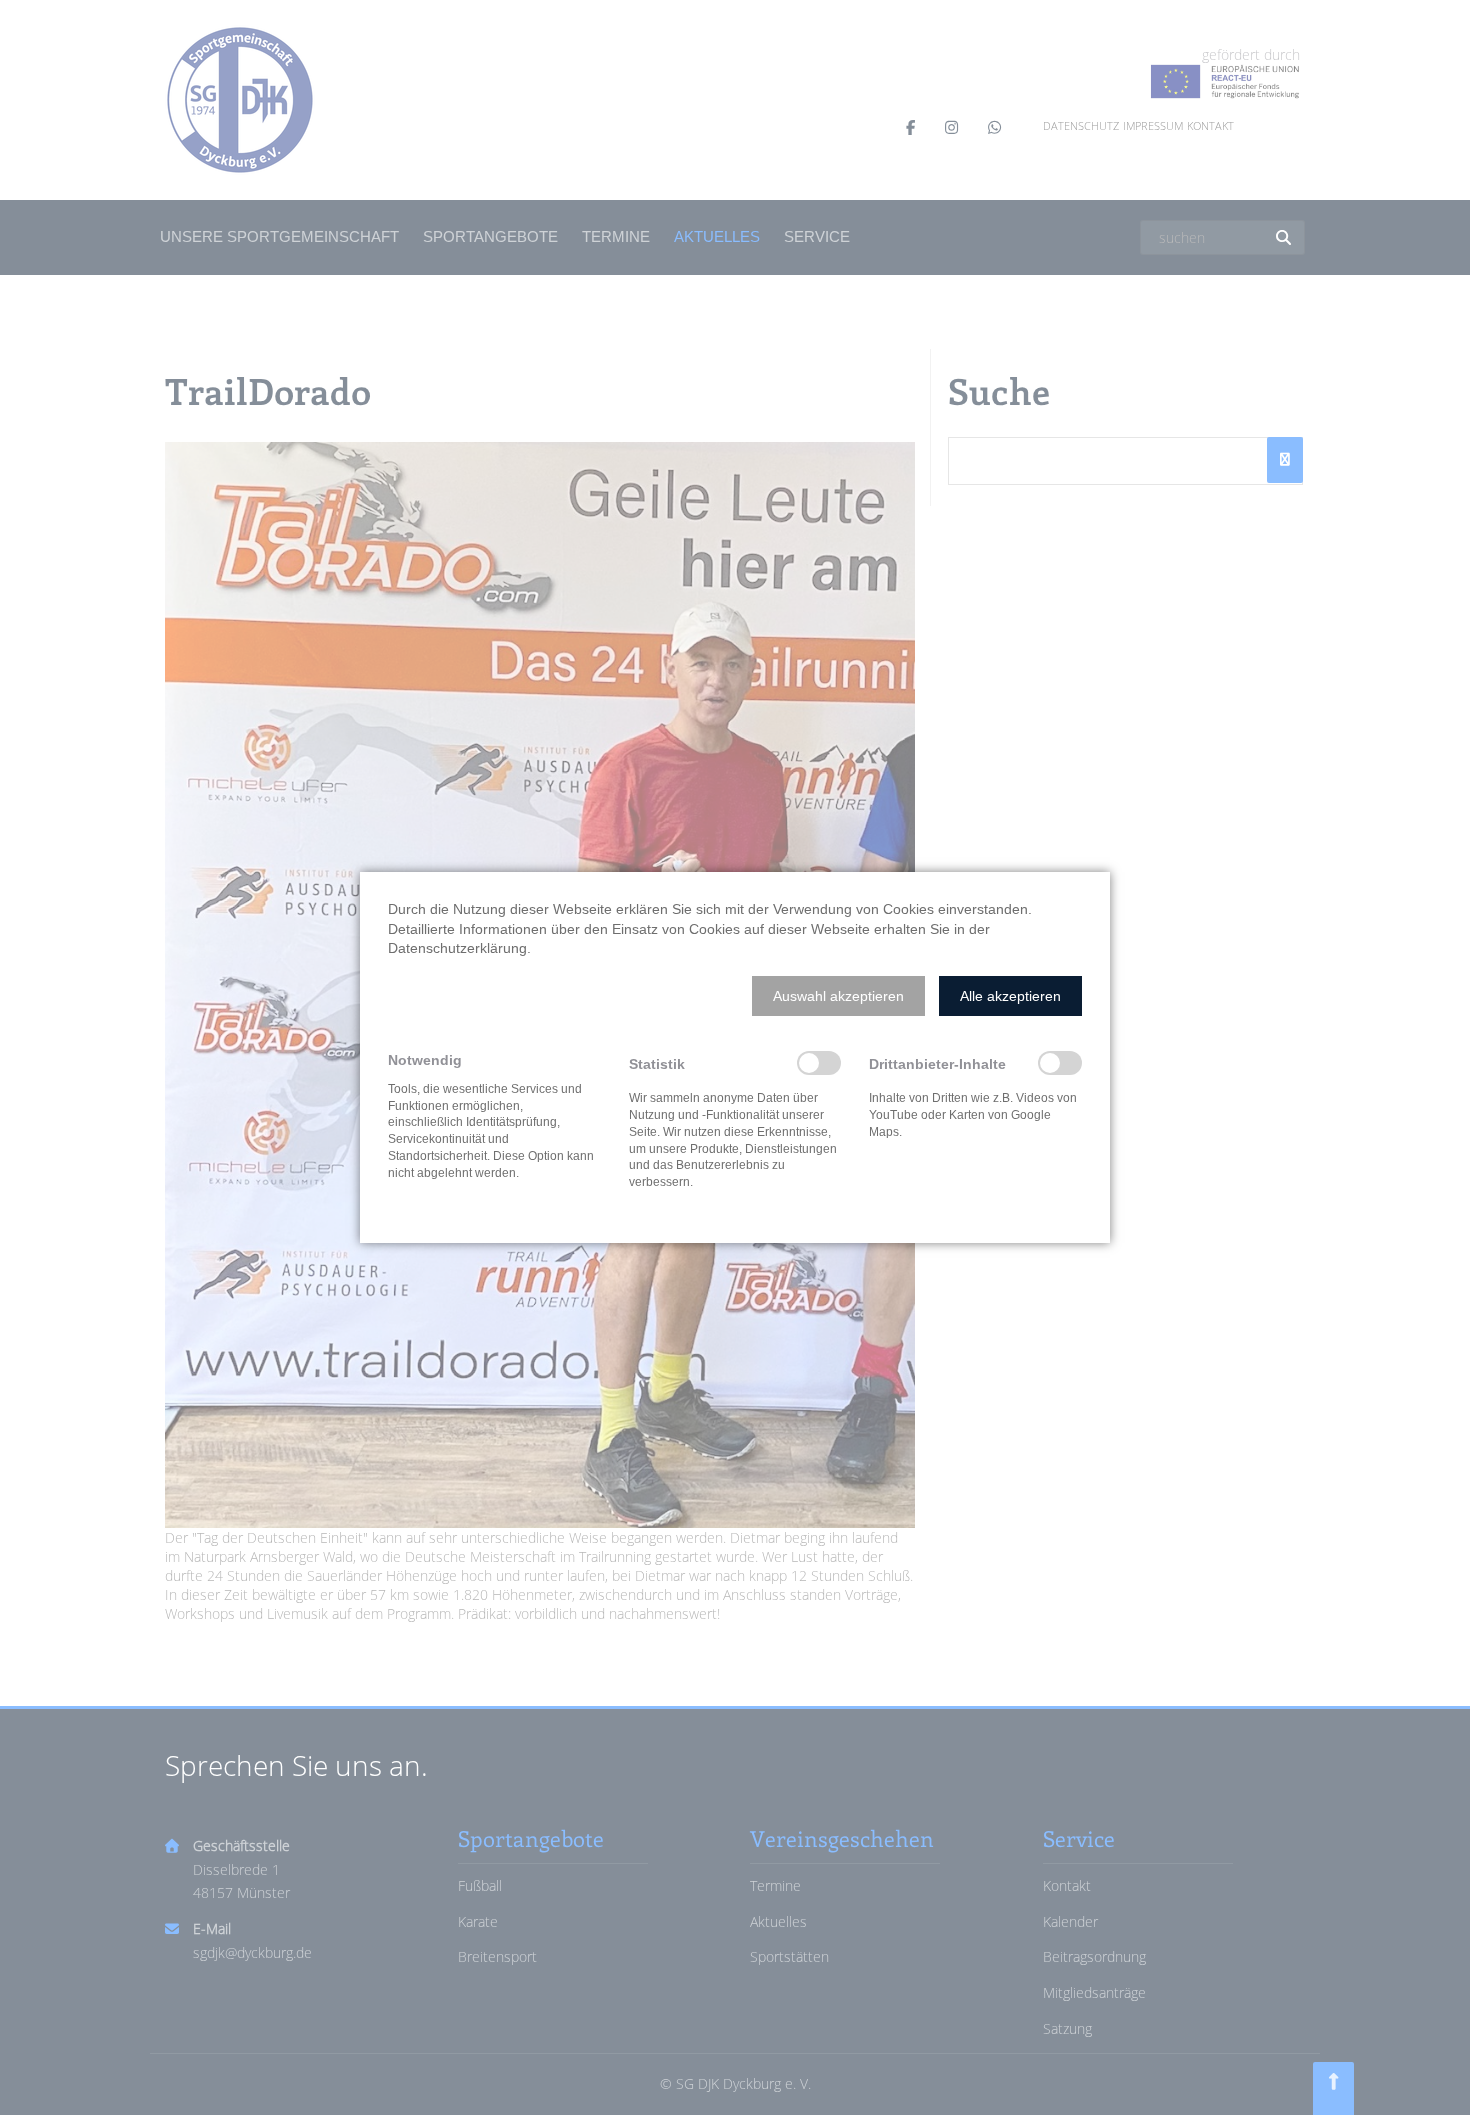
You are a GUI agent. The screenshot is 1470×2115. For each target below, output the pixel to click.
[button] (838, 996)
